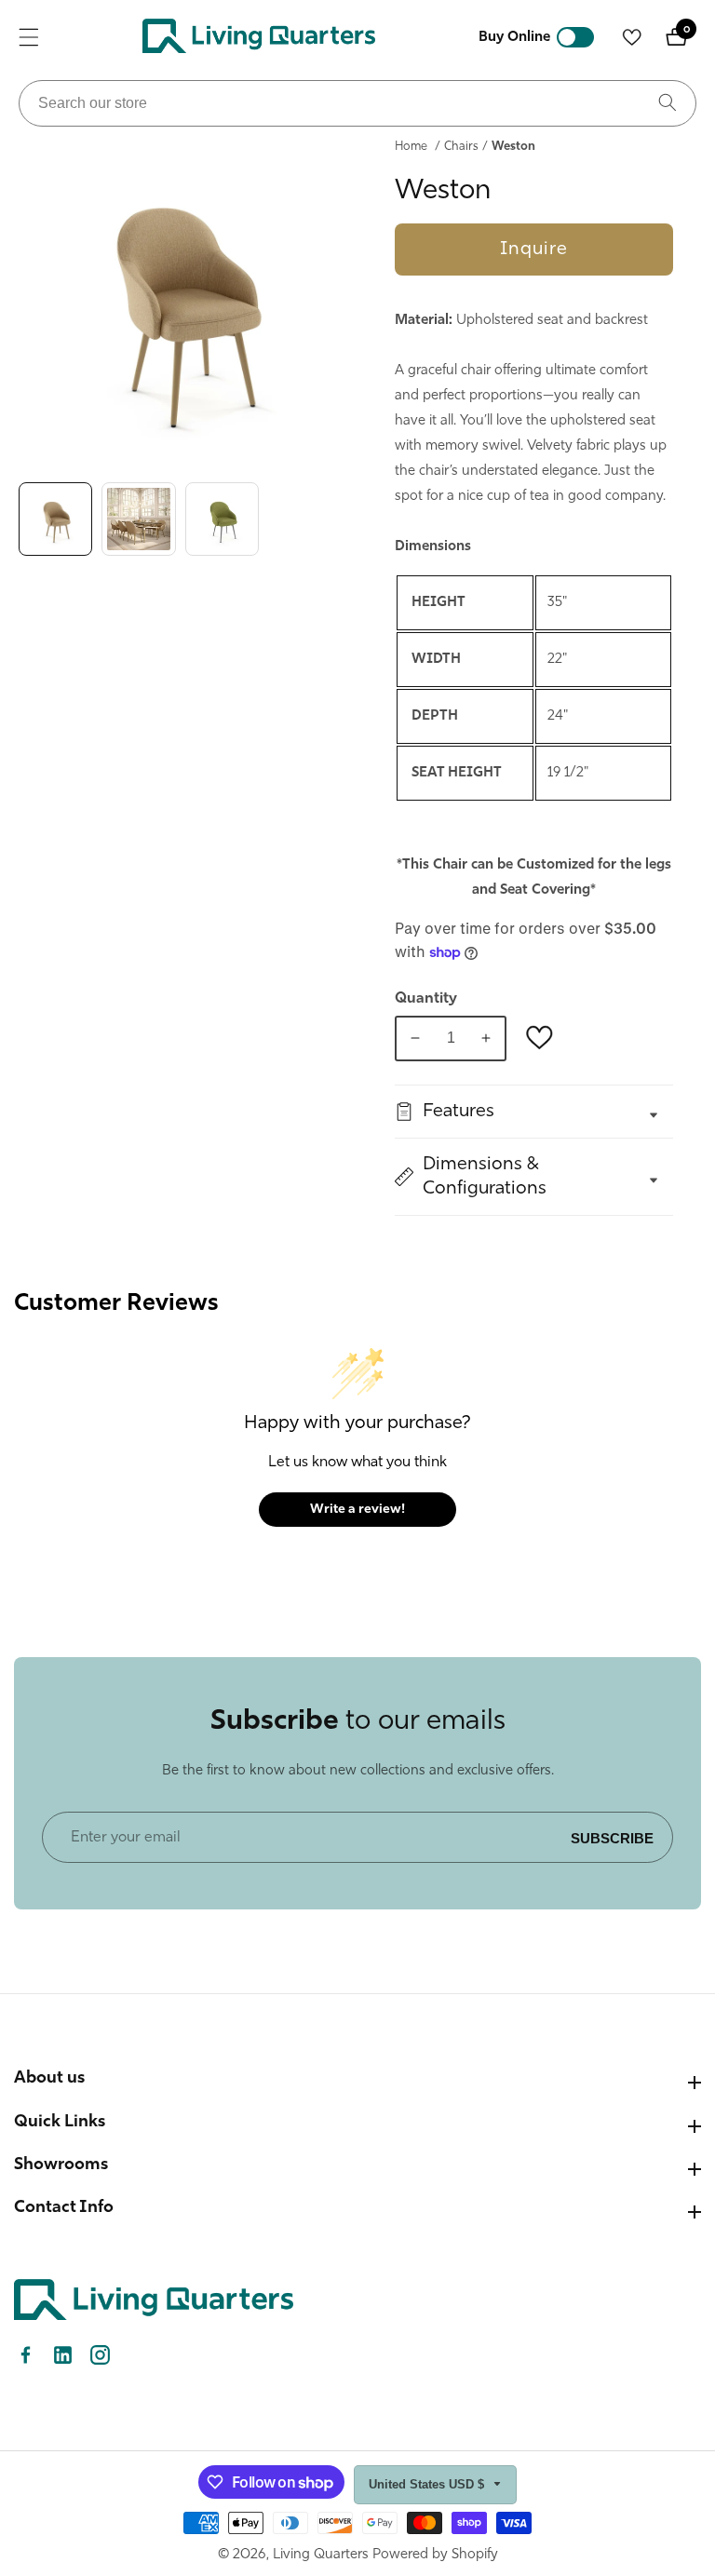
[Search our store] (668, 103)
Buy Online (514, 38)
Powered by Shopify (435, 2555)
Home (411, 147)
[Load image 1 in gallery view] (55, 519)
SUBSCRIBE (612, 1837)
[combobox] (357, 103)
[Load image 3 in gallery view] (222, 519)
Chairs (461, 147)
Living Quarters (321, 2555)
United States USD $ (428, 2484)
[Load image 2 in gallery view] (138, 519)
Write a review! (357, 1510)
